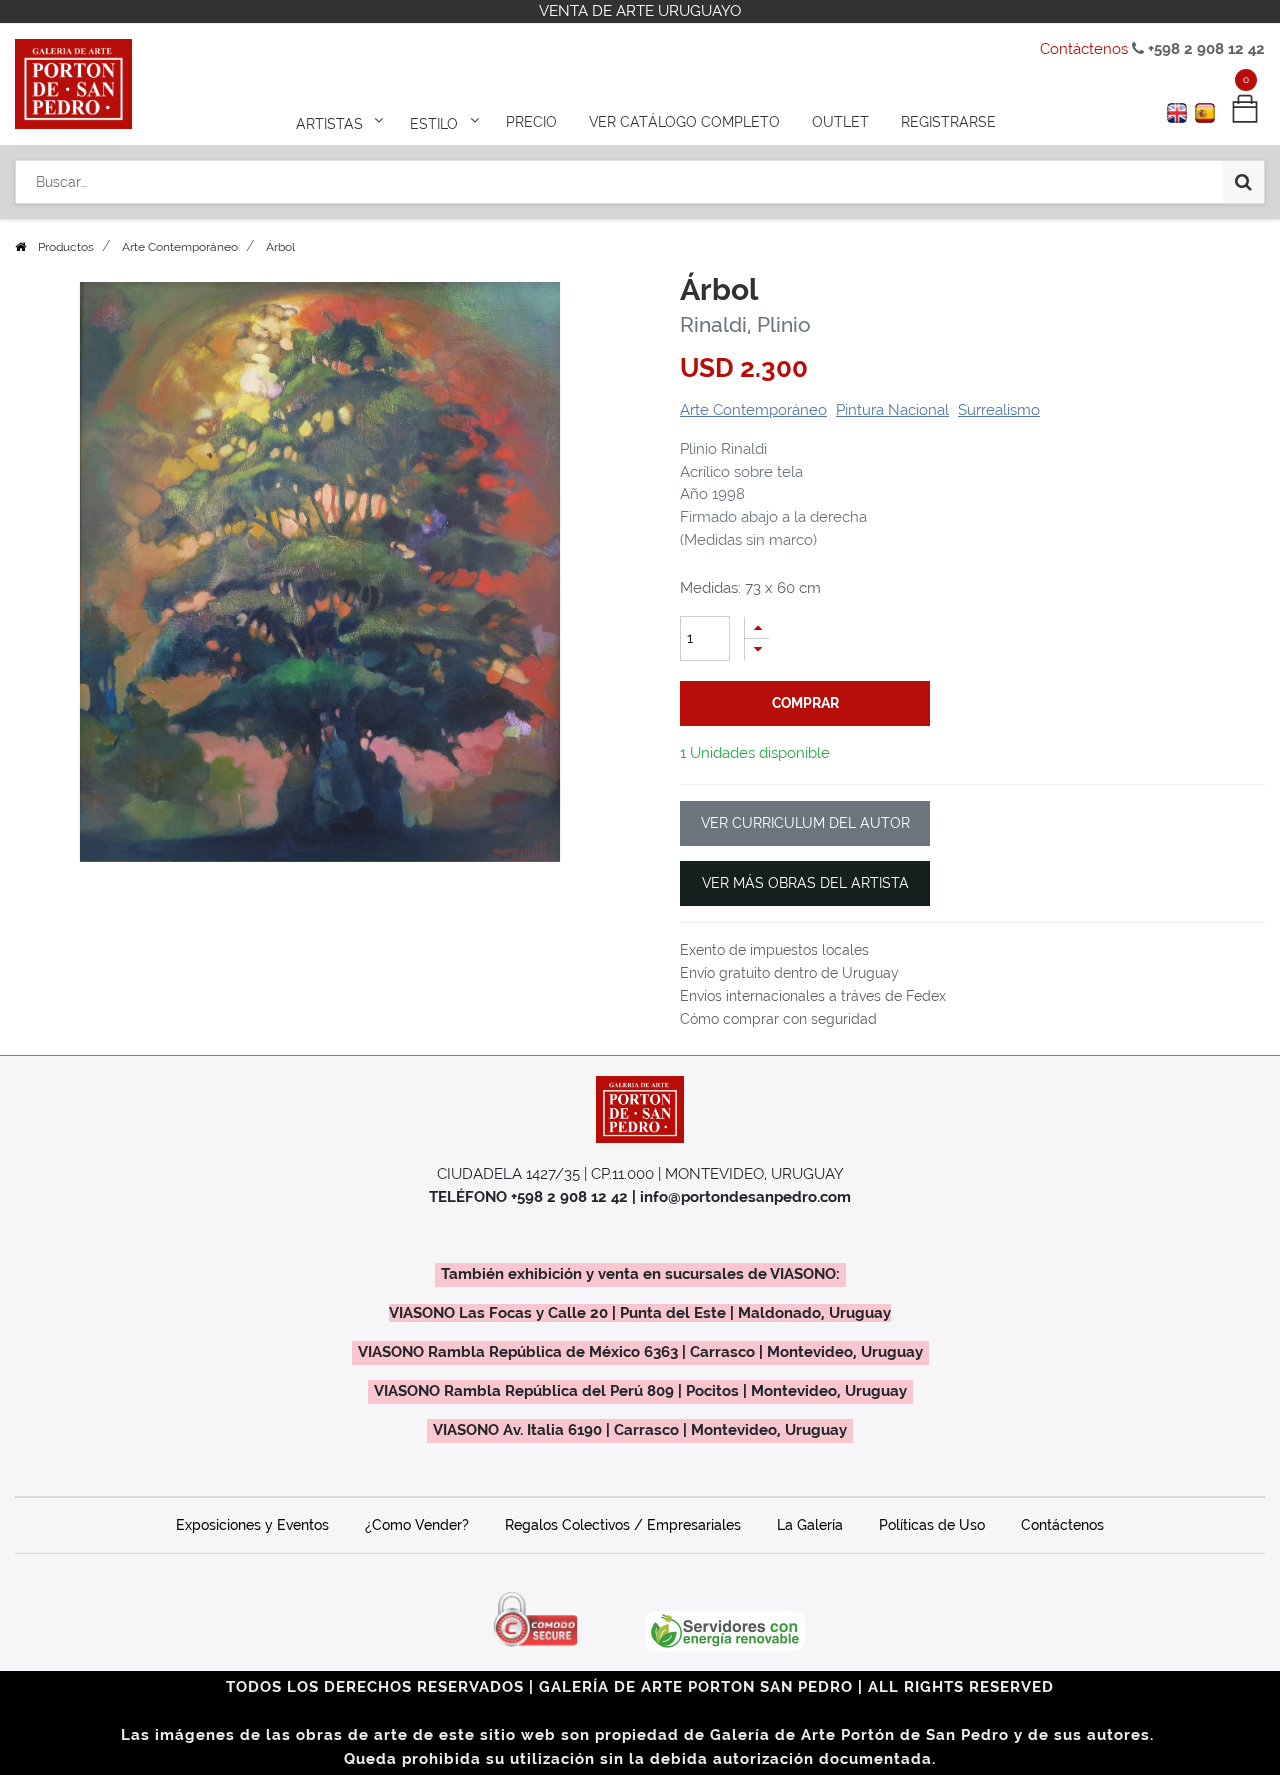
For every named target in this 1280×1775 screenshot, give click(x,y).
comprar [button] (805, 703)
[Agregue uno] (757, 627)
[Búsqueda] (1243, 182)
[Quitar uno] (757, 649)
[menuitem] (531, 122)
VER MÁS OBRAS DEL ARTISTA (805, 883)
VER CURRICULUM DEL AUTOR (805, 823)
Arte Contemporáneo (180, 247)
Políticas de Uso (932, 1525)
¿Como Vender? (417, 1525)
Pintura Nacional (892, 410)
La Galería (810, 1525)
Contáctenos (1084, 49)
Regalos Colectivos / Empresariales (623, 1525)
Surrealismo (999, 410)
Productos (66, 247)
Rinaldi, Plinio (745, 324)
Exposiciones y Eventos (252, 1525)
